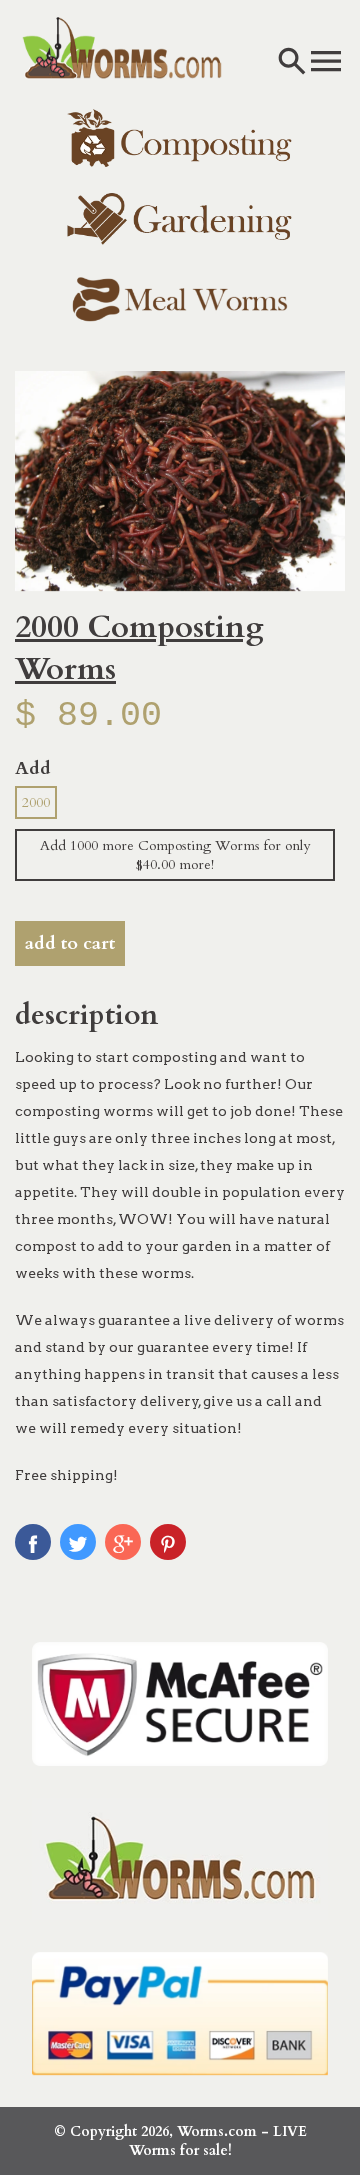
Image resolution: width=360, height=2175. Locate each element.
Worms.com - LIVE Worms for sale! (218, 2141)
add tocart (70, 943)
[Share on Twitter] (78, 1542)
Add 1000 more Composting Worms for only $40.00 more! (175, 855)
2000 (36, 802)
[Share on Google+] (123, 1542)
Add (33, 768)
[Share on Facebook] (33, 1542)
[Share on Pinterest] (168, 1542)
